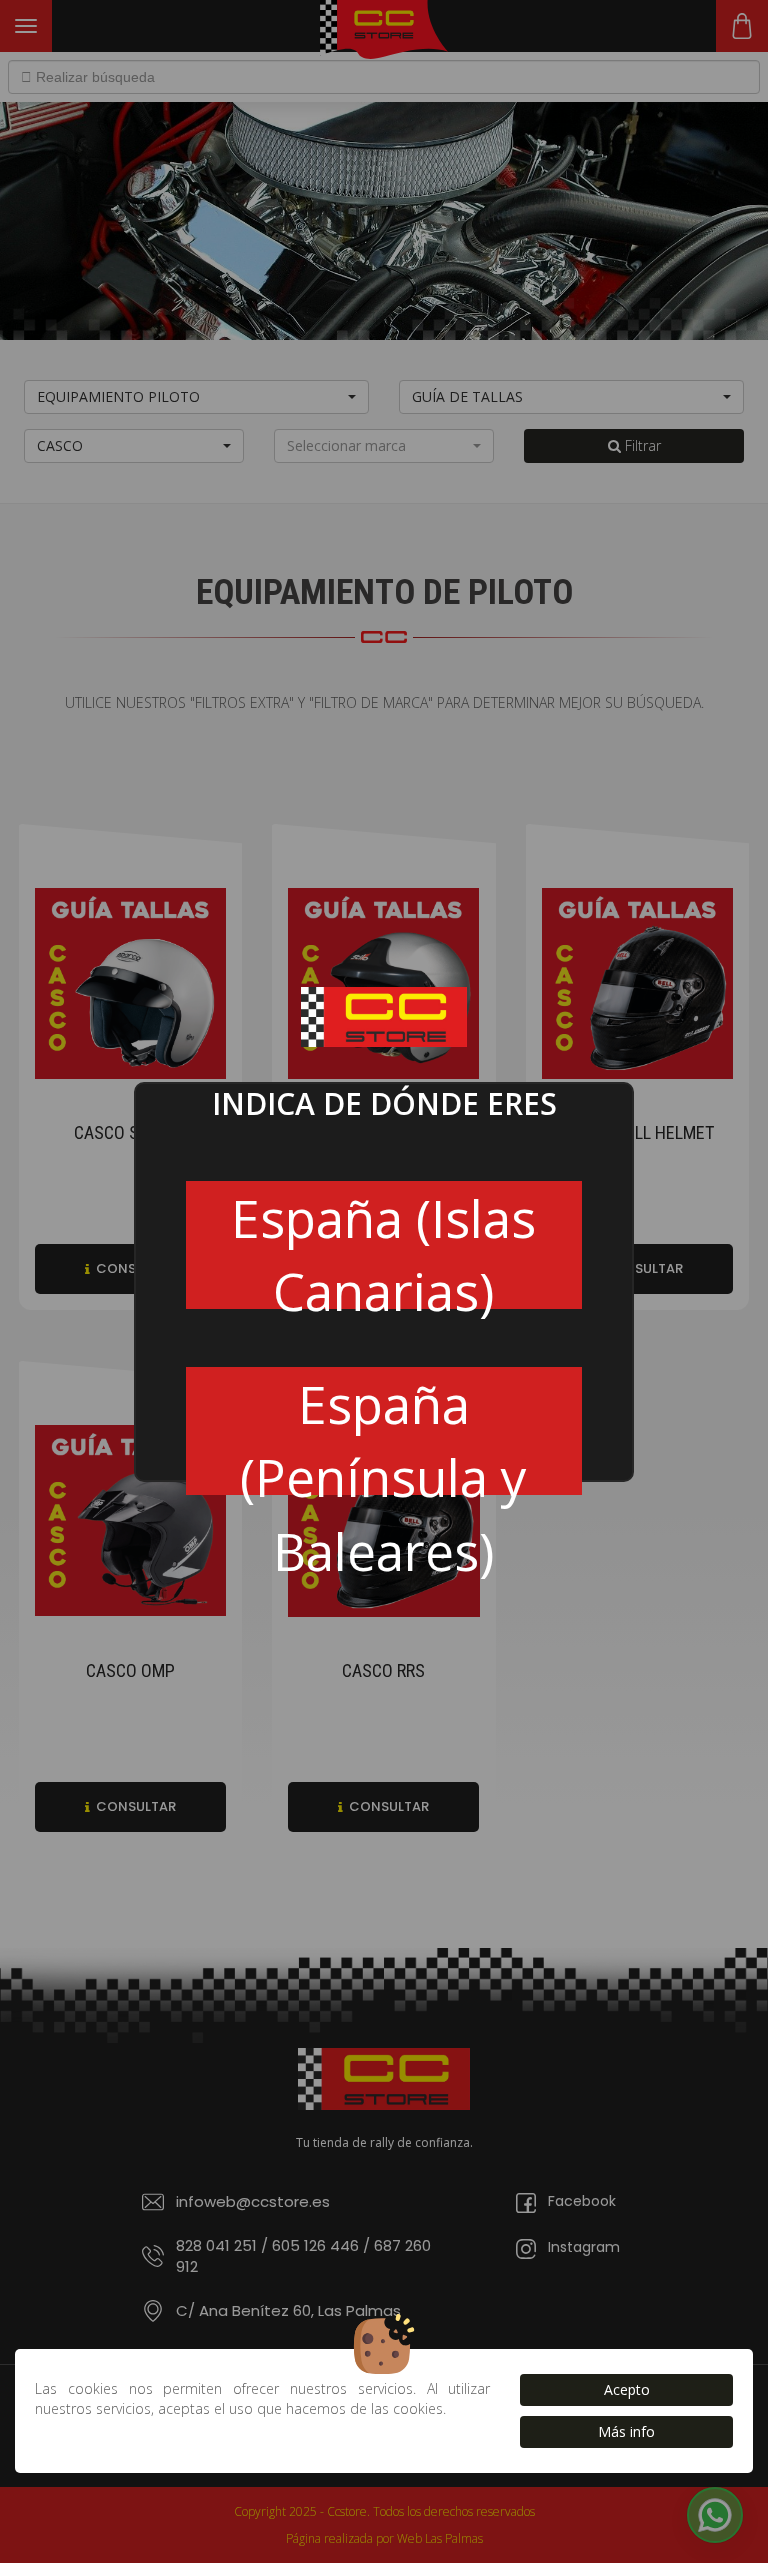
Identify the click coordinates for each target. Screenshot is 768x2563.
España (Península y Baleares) (383, 1432)
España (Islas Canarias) (383, 1246)
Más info (626, 2431)
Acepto (627, 2389)
